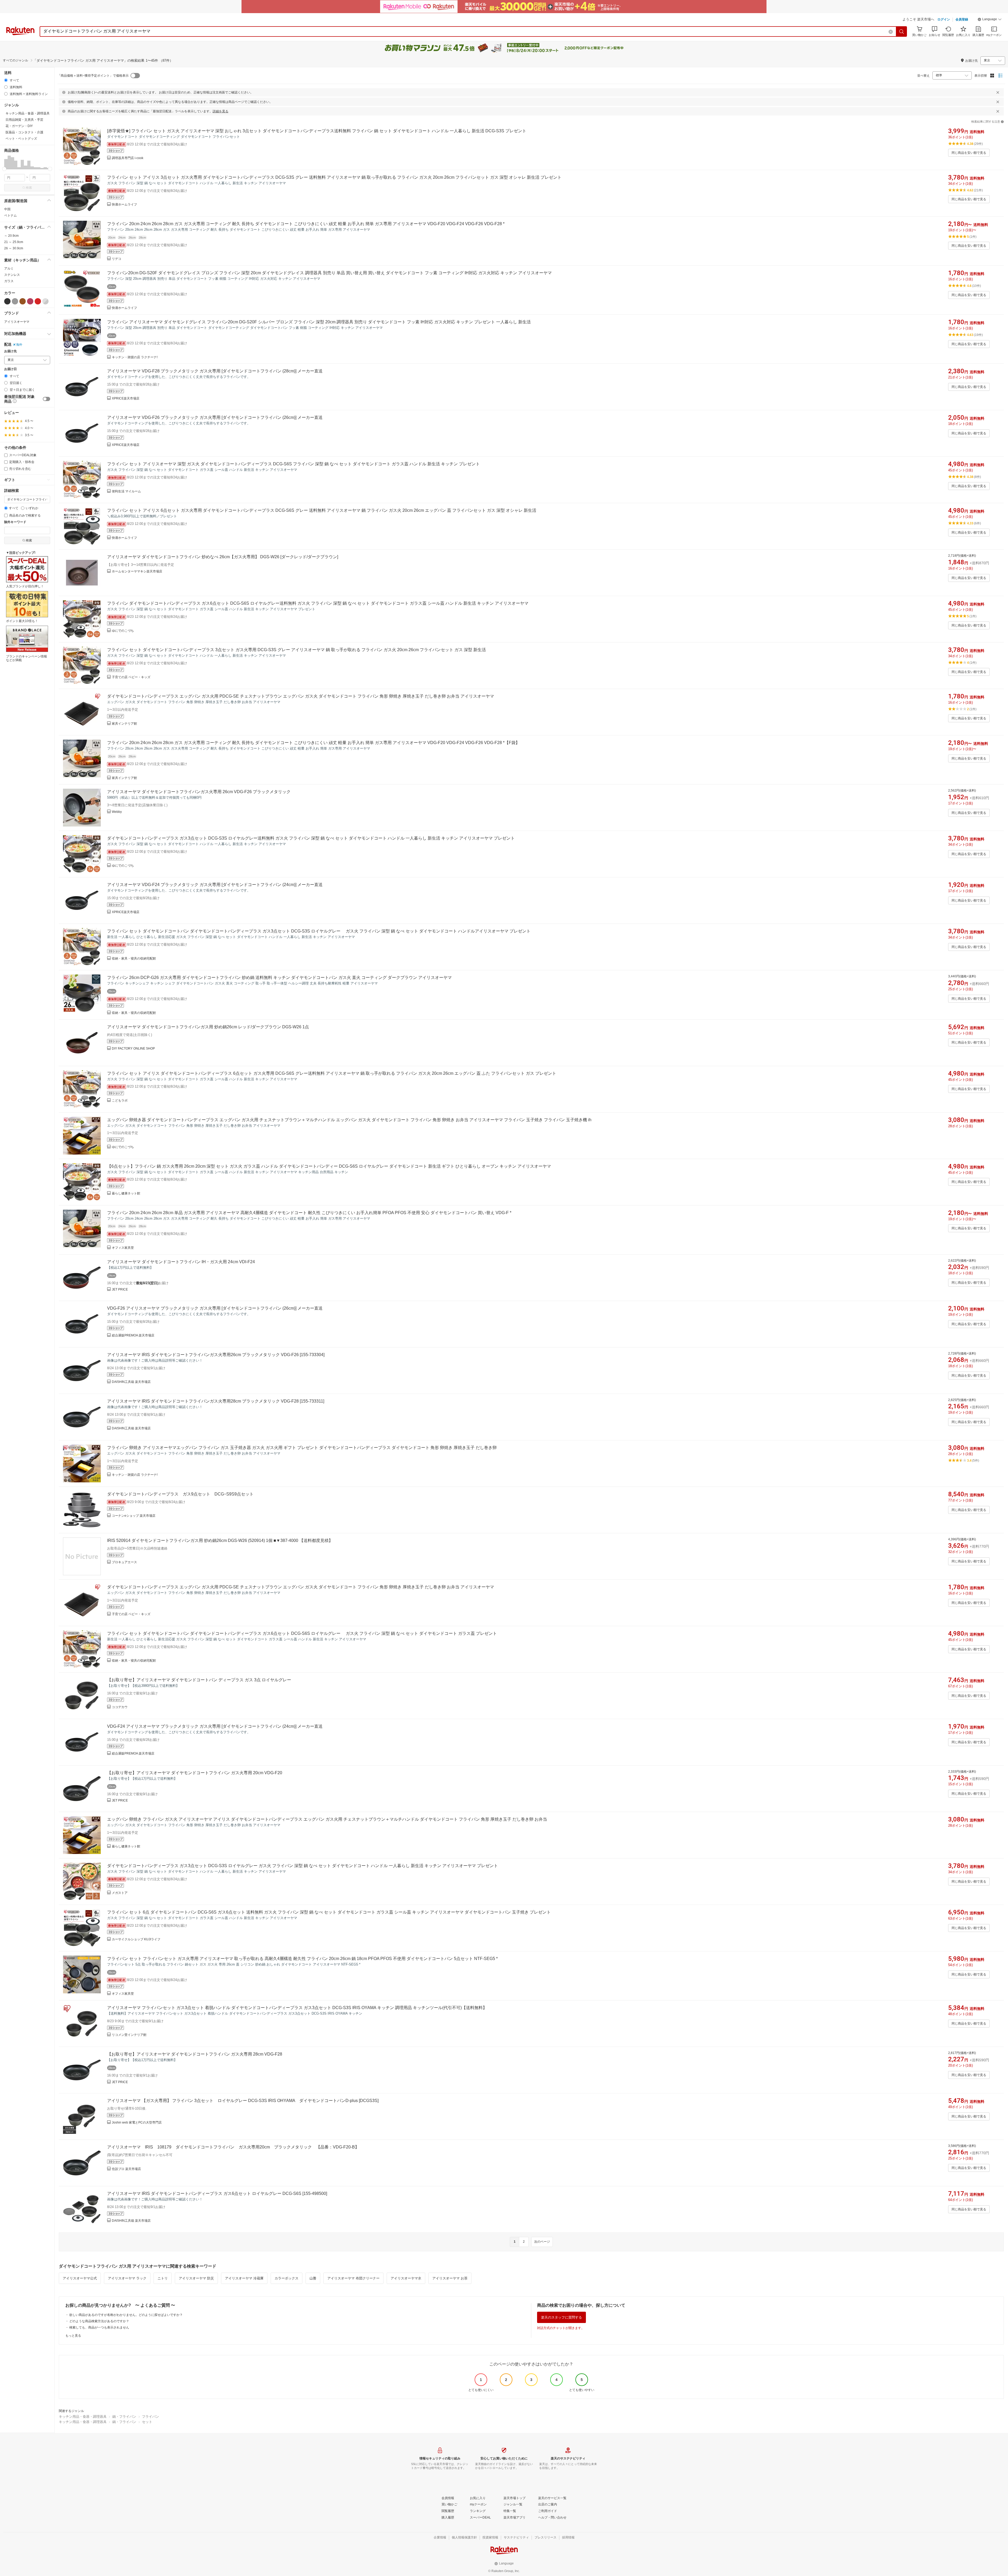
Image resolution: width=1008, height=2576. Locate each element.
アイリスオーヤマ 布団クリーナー (353, 2278)
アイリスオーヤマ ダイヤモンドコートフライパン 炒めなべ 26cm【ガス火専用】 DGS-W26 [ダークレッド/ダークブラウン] (223, 557)
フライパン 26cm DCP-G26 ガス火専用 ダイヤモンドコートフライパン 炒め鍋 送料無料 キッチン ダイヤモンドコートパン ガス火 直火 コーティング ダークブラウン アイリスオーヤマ (279, 978)
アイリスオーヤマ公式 (80, 2278)
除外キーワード (15, 522)
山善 (313, 2278)
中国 (7, 209)
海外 (19, 345)
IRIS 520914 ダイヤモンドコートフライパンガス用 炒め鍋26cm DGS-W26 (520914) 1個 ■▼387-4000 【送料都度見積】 (220, 1540)
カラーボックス (287, 2278)
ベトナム (10, 215)
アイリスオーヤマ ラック (127, 2278)
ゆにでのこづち (123, 631)
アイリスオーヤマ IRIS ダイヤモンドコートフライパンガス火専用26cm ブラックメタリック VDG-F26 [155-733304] (216, 1355)
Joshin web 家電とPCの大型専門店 (137, 2122)
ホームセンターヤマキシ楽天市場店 (137, 571)
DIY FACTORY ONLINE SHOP (133, 1049)
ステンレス (12, 275)
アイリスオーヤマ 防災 (196, 2278)
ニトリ (163, 2278)
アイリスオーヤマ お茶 (450, 2278)
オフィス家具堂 (123, 1248)
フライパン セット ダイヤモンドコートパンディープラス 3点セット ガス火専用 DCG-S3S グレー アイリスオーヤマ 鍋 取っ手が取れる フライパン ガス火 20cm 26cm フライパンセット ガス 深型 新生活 (296, 650)
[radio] (6, 80)
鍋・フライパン (124, 2417)
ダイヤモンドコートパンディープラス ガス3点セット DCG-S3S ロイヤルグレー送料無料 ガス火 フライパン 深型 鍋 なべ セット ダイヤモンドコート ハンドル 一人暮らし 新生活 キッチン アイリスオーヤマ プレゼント (311, 838)
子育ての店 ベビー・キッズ (131, 677)
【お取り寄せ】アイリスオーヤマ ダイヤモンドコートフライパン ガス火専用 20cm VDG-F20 (195, 1773)
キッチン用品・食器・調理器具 (83, 2417)
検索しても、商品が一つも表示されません (99, 2327)
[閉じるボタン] (998, 92)
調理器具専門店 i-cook (128, 158)
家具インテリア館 (124, 724)
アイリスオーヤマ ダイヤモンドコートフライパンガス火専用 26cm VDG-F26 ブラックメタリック (199, 792)
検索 (29, 188)
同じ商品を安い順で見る (969, 153)
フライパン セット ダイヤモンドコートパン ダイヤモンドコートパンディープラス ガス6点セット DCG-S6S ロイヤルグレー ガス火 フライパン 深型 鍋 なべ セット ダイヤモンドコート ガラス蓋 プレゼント (302, 1633)
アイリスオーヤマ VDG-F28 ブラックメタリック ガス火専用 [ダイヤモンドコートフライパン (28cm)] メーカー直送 (215, 371)
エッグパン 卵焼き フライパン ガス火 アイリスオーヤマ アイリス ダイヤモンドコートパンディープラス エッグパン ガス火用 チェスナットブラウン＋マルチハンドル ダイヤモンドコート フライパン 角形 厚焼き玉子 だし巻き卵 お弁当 (327, 1819)
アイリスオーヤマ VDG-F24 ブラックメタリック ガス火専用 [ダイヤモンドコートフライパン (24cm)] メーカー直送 (215, 885)
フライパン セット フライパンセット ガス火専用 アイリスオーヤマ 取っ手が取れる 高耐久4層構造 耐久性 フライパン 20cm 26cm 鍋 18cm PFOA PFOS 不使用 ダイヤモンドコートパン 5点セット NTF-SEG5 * (302, 1959)
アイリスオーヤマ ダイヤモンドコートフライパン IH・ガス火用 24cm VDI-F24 (181, 1262)
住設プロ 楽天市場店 (126, 2169)
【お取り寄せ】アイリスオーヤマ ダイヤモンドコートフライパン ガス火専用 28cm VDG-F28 (195, 2054)
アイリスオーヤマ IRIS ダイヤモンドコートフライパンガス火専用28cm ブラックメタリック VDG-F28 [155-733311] (216, 1401)
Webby (117, 812)
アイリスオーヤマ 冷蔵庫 (244, 2278)
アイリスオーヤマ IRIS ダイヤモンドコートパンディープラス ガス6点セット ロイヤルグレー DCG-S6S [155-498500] (217, 2193)
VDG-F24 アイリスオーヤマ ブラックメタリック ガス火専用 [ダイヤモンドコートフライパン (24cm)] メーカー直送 (215, 1726)
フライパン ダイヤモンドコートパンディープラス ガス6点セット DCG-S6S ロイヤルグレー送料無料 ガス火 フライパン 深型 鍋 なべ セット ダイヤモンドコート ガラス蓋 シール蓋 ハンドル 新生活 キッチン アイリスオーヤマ (318, 603)
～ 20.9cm (11, 236)
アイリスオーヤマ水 (406, 2278)
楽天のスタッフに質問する (561, 2317)
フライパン (151, 2417)
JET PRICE (120, 1289)
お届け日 (10, 369)
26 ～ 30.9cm (14, 248)
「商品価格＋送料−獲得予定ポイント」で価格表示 (93, 76)
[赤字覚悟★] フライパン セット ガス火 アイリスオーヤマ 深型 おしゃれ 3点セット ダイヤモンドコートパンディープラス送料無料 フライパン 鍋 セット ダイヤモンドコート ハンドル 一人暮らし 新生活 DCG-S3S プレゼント (317, 131)
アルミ (9, 268)
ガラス (9, 281)
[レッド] (38, 301)
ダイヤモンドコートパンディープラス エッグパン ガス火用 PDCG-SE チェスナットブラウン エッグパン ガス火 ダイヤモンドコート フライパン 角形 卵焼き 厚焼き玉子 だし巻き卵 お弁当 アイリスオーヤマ (301, 696)
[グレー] (15, 301)
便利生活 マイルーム (126, 491)
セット (147, 2422)
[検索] (902, 31)
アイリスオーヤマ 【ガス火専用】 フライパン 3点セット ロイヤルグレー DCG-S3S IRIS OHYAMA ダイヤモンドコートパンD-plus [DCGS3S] (243, 2101)
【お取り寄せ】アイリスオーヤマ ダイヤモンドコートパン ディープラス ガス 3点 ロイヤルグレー (199, 1680)
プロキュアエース (124, 1562)
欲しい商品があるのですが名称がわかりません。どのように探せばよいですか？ (126, 2315)
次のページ (542, 2242)
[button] (990, 20)
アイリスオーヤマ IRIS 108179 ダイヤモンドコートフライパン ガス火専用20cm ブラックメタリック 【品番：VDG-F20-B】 (233, 2147)
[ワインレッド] (30, 301)
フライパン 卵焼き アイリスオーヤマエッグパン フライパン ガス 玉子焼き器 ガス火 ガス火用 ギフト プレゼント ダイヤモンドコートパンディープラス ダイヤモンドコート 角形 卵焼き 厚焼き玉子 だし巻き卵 (302, 1448)
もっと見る (73, 2336)
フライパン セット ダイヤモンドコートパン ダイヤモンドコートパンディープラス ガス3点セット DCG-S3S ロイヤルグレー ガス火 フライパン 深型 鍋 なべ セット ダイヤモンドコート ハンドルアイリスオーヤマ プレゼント (319, 931)
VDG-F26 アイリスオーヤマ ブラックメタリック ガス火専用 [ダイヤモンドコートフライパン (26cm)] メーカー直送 (215, 1308)
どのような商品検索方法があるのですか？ (99, 2321)
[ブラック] (7, 301)
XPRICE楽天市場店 (126, 398)
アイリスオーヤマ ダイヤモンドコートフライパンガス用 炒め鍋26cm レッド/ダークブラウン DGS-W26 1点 (208, 1027)
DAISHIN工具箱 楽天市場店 (131, 1382)
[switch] (46, 399)
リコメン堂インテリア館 (129, 2035)
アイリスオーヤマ (17, 322)
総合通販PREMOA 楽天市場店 (133, 1335)
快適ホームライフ (124, 204)
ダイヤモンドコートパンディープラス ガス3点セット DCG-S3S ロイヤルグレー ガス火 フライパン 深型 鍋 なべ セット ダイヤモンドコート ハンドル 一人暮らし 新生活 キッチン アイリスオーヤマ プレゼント (303, 1866)
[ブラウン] (23, 301)
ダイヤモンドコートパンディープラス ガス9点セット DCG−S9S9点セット (180, 1494)
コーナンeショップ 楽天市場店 (134, 1516)
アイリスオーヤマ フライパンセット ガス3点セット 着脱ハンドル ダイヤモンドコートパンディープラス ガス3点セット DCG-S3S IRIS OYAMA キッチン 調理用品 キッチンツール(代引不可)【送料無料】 (297, 2008)
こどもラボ (120, 1100)
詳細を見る (220, 111)
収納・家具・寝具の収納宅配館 (134, 958)
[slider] (4, 169)
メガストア (120, 1893)
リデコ (117, 259)
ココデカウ (120, 1707)
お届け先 (10, 351)
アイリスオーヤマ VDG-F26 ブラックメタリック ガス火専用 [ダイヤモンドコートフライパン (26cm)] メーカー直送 (215, 417)
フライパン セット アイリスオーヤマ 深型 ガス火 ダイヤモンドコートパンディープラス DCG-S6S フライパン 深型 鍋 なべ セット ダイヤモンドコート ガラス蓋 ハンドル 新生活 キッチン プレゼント (293, 464)
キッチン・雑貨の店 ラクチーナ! (135, 357)
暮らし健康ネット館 (126, 1193)
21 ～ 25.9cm (14, 242)
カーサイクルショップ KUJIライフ (136, 1939)
